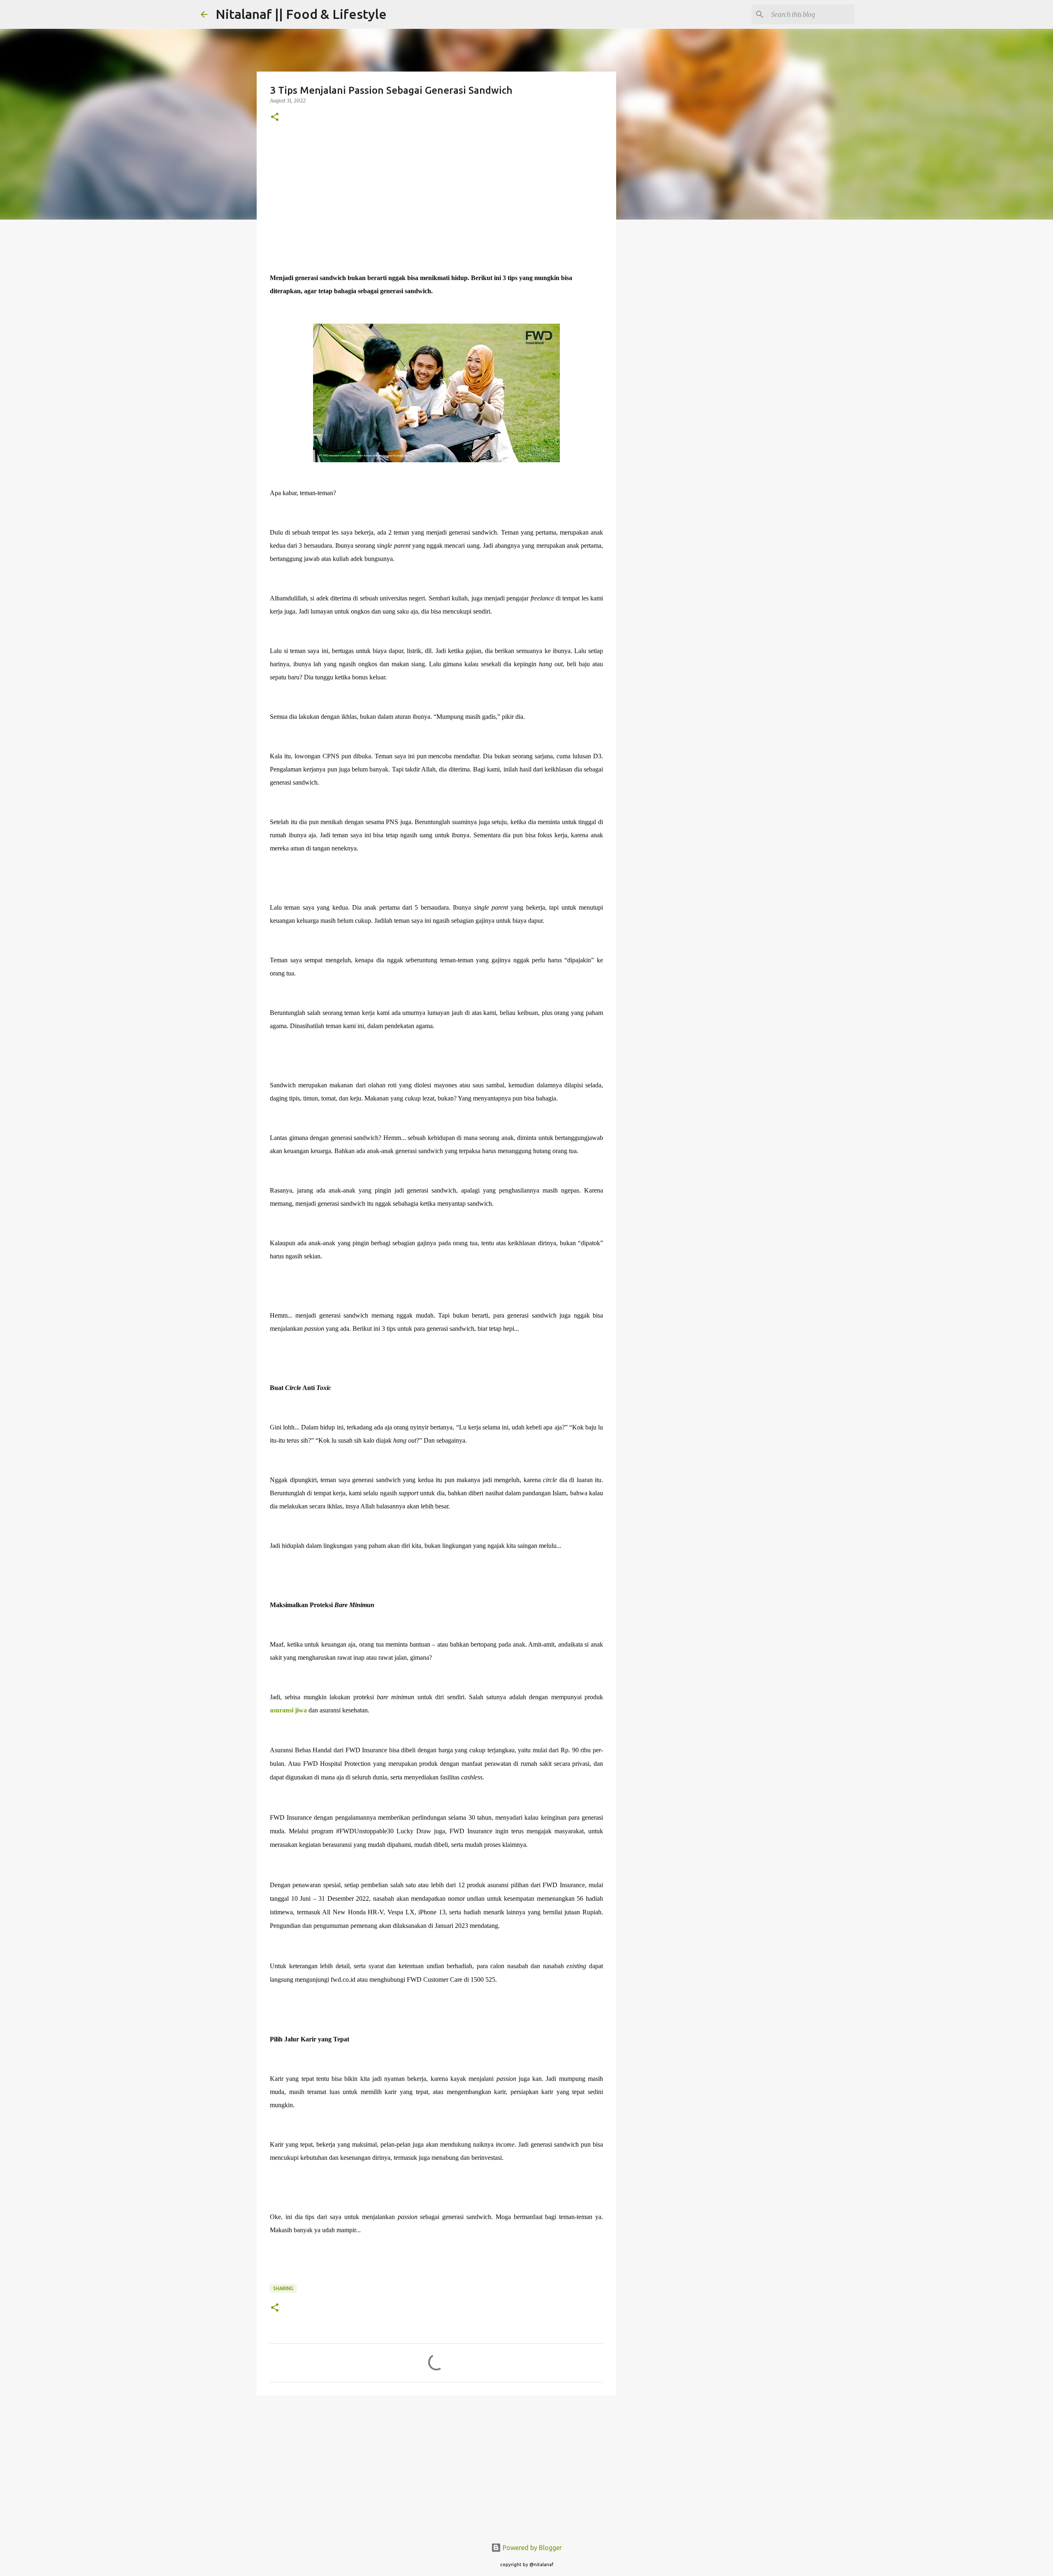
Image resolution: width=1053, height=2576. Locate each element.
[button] (275, 117)
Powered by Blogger (531, 2548)
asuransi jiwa (288, 1710)
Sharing (283, 2288)
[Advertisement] (436, 197)
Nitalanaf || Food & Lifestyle (301, 14)
